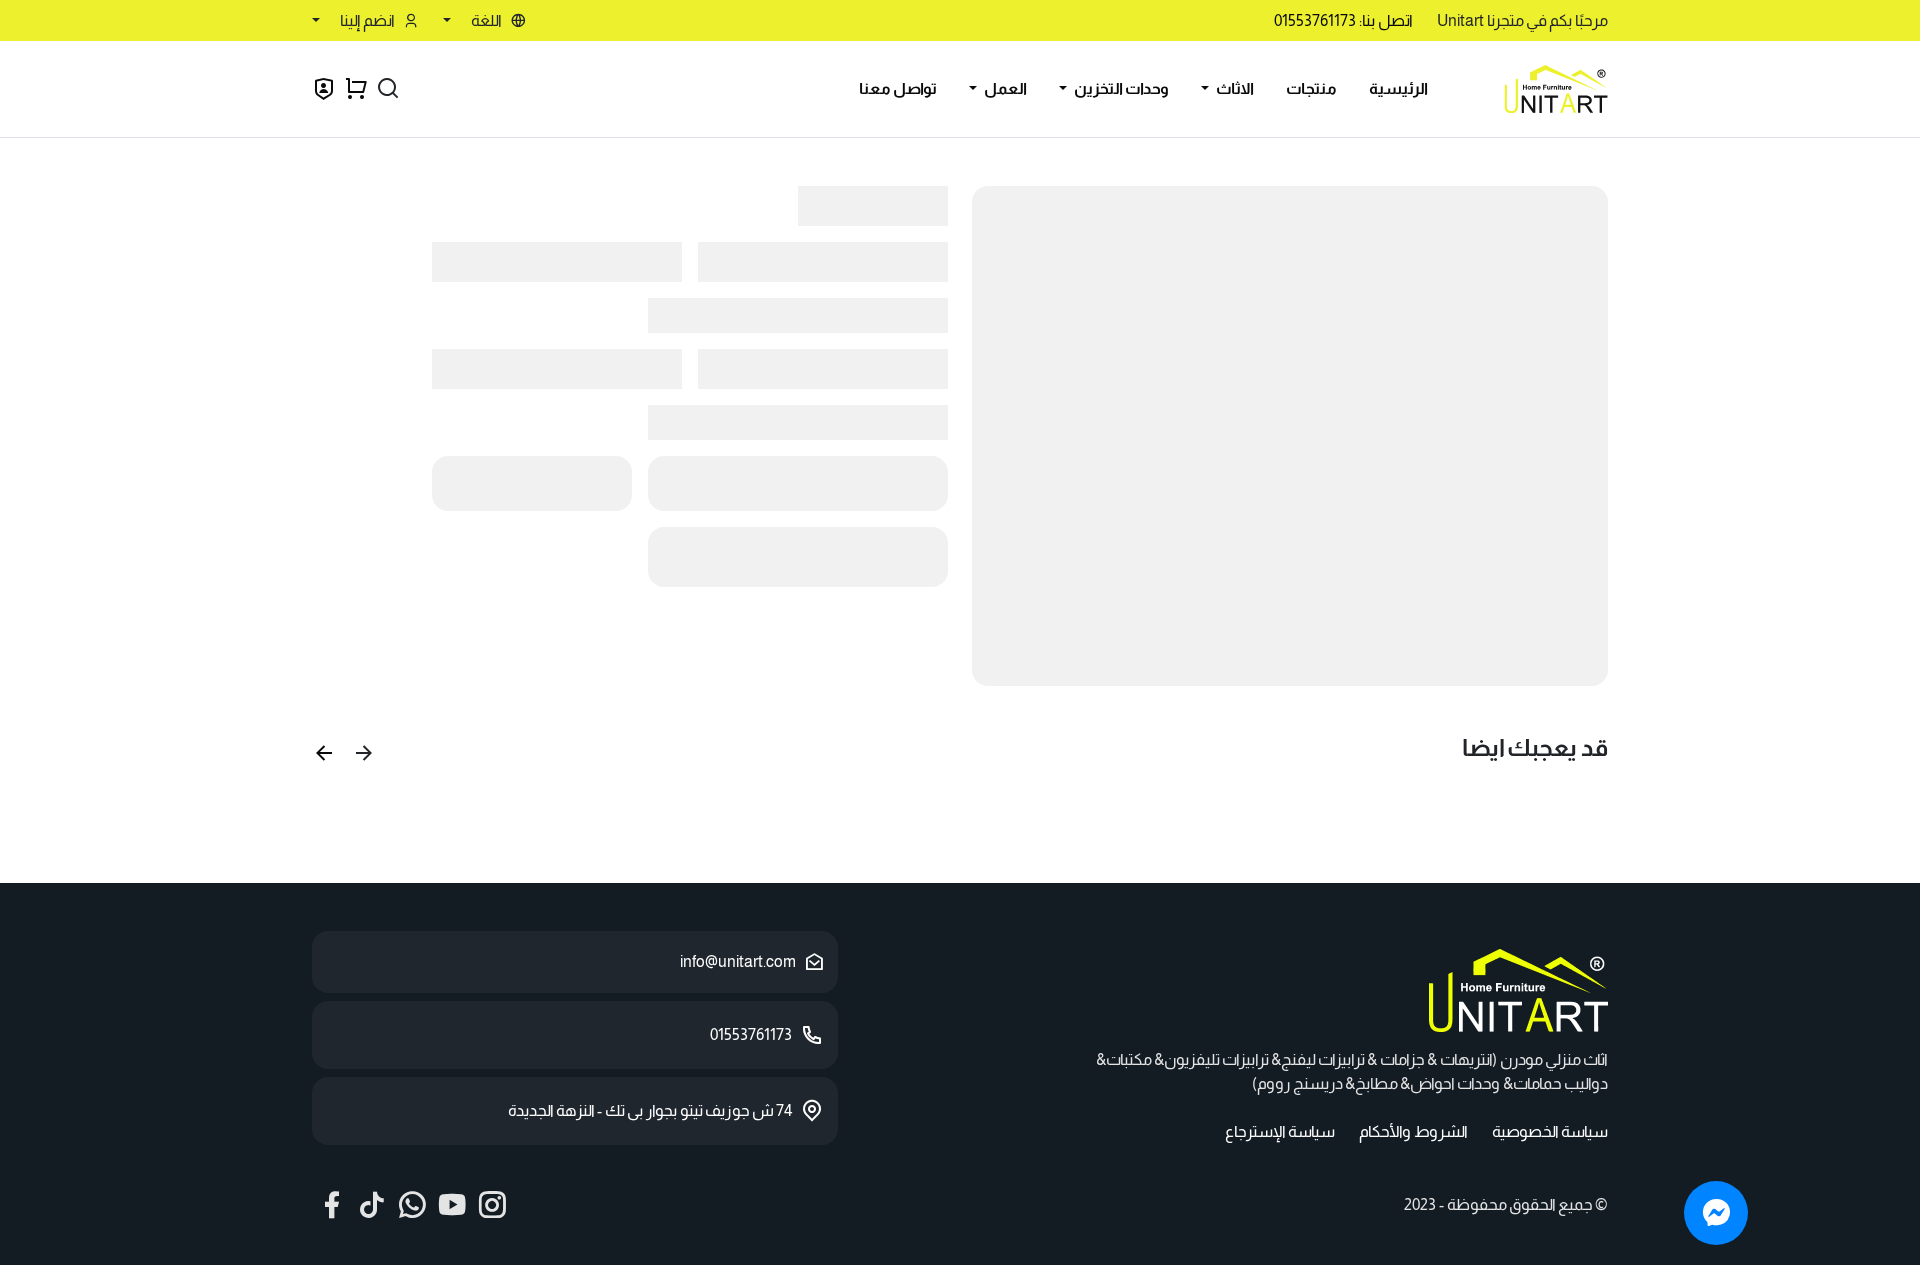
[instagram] (492, 1205)
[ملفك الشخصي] (324, 91)
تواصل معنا (898, 88)
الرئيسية (1398, 88)
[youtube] (452, 1205)
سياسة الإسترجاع (1280, 1131)
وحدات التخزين (1120, 88)
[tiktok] (372, 1205)
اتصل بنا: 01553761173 (1343, 20)
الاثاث (1233, 88)
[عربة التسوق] (356, 89)
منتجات (1311, 88)
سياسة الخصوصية (1550, 1131)
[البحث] (388, 89)
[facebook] (332, 1205)
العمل (1004, 88)
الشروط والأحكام (1413, 1131)
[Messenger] (1716, 1213)
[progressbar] (1290, 436)
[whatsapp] (412, 1205)
